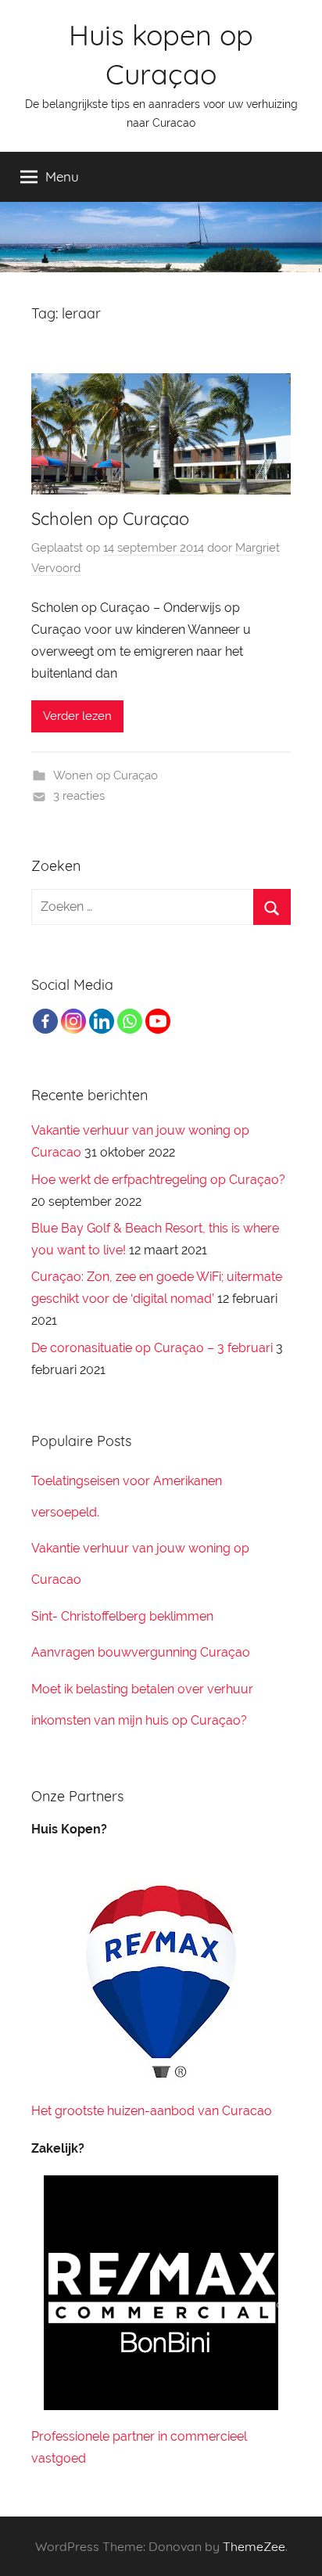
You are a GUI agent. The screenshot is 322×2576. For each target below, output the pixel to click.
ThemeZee (254, 2546)
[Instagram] (73, 1021)
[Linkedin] (102, 1021)
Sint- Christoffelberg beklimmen (122, 1616)
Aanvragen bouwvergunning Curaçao (141, 1652)
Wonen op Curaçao (106, 775)
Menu (62, 176)
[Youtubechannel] (158, 1021)
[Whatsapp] (130, 1021)
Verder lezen (77, 716)
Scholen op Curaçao (110, 519)
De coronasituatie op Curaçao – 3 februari (152, 1348)
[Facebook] (45, 1021)
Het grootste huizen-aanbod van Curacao (152, 2111)
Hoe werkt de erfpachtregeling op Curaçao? (158, 1180)
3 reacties (79, 796)
